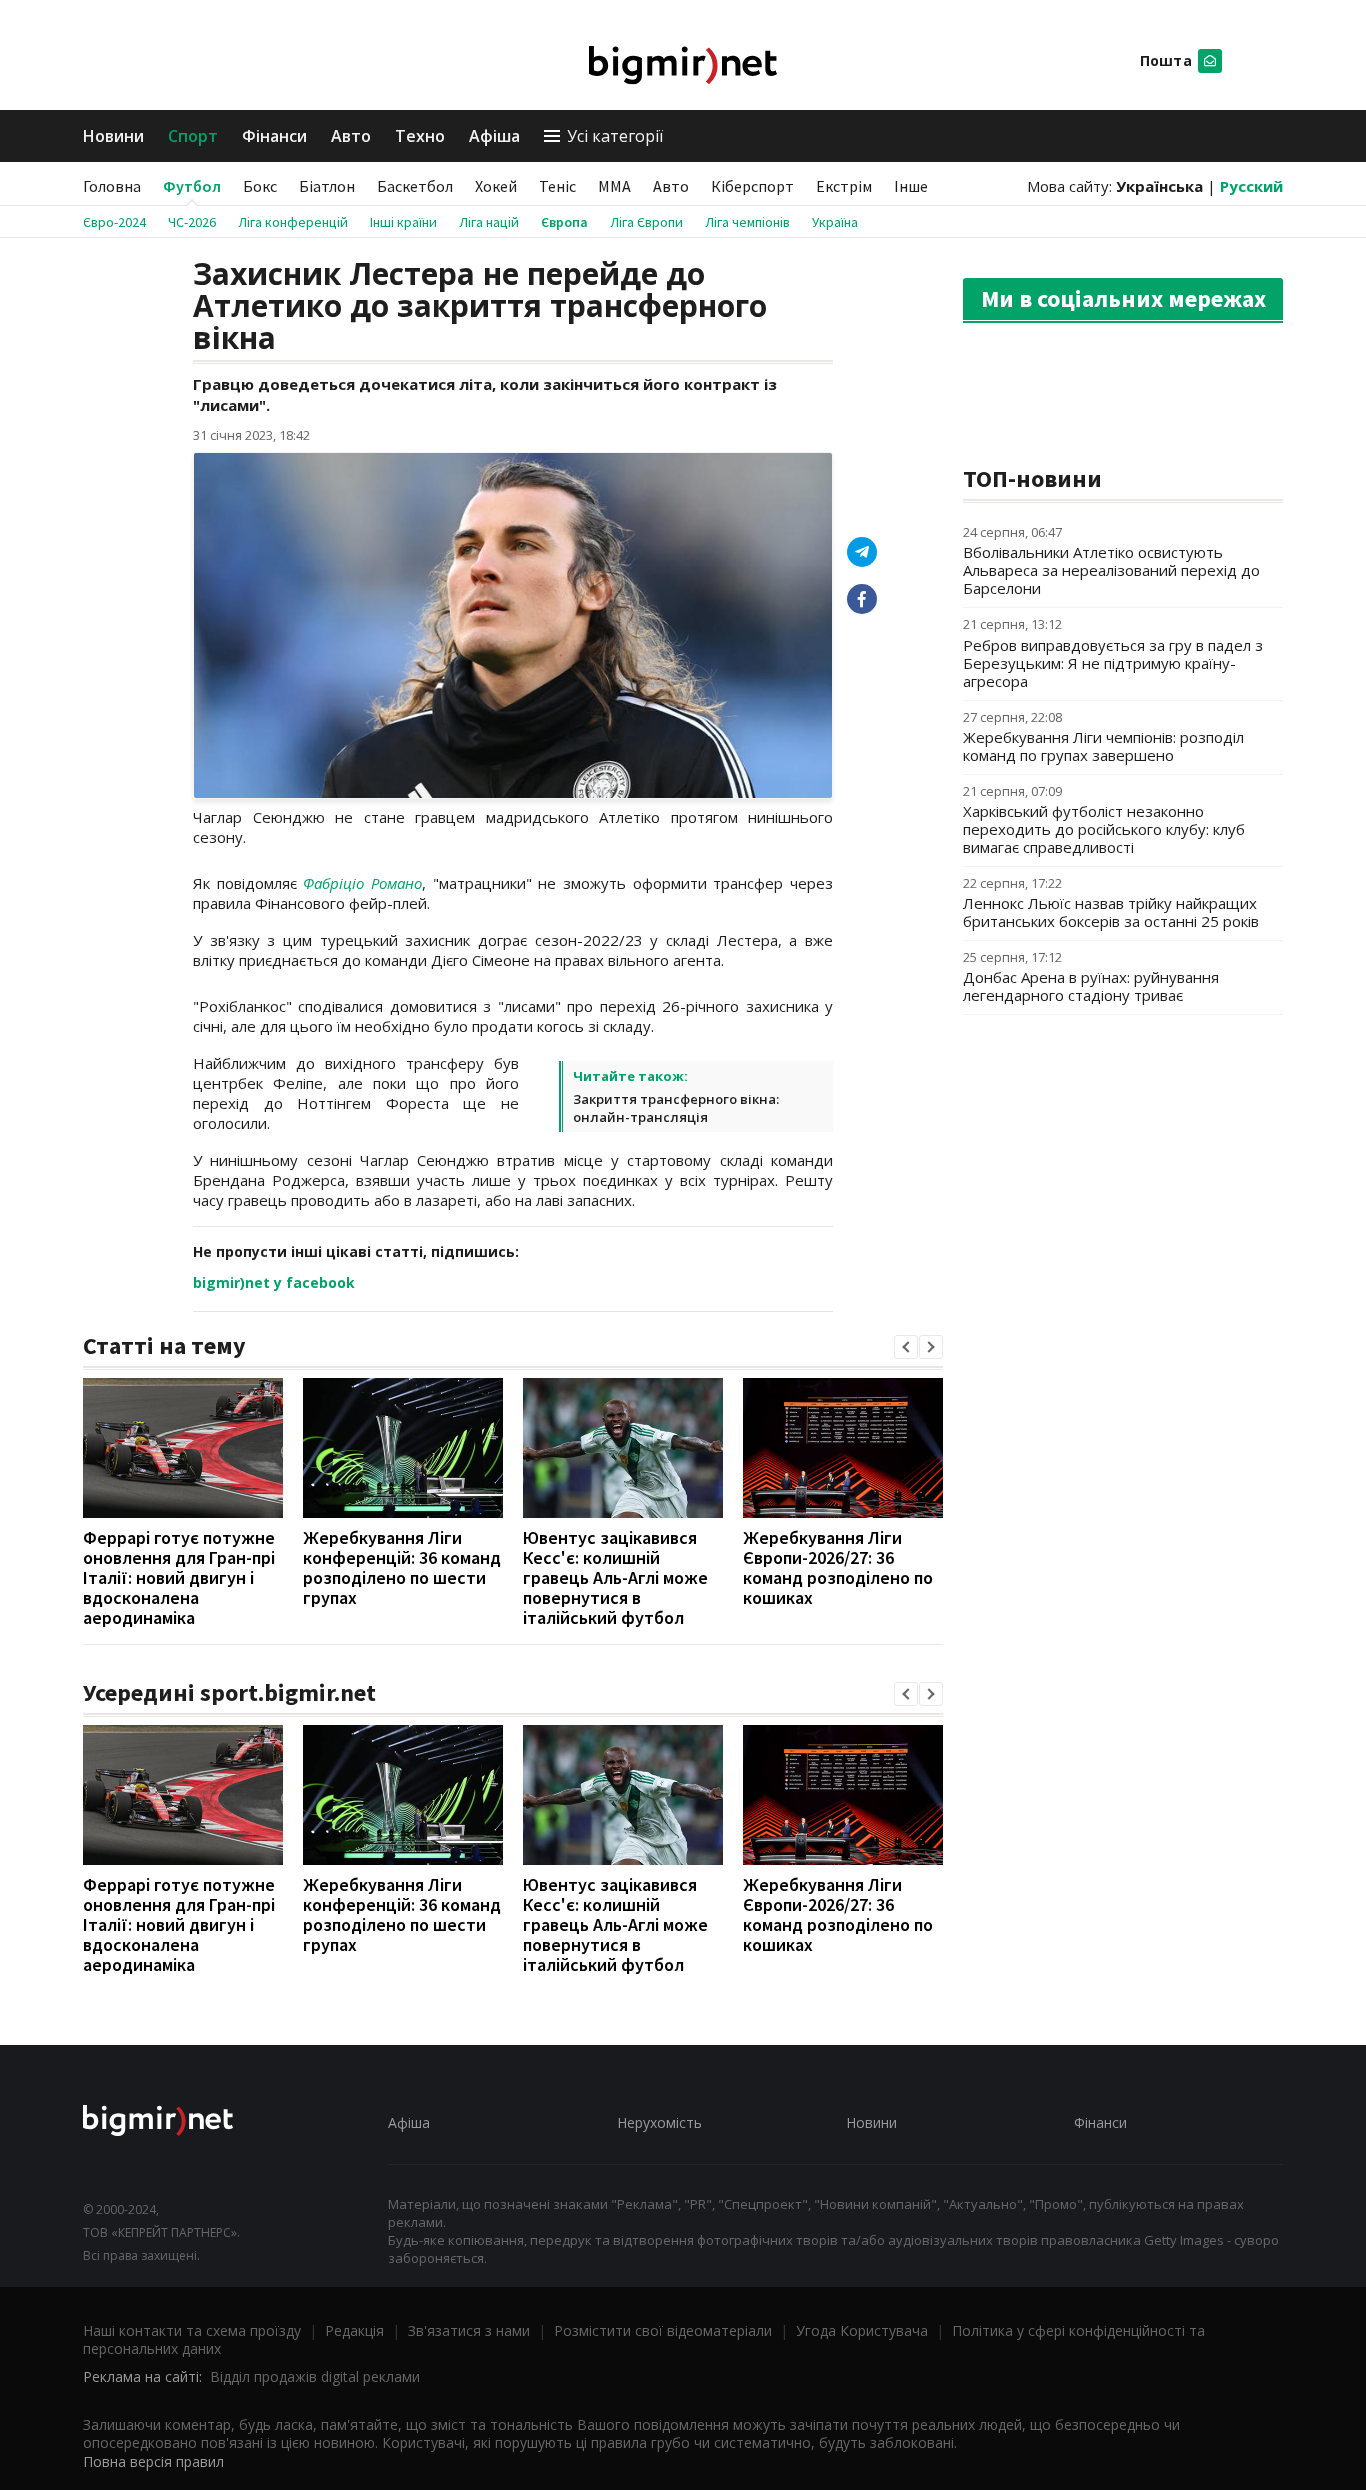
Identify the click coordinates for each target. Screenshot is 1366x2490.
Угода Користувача (862, 2330)
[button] (906, 1347)
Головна (112, 186)
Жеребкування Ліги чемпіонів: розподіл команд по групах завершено (1103, 746)
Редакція (354, 2330)
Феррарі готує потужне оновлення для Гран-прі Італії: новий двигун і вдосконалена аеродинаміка (179, 1577)
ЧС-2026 (192, 222)
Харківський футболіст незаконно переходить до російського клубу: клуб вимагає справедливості (1104, 829)
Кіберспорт (752, 186)
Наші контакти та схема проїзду (192, 2330)
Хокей (496, 186)
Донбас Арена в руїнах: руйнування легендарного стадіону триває (1091, 986)
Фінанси (274, 136)
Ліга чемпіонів (747, 222)
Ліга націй (489, 222)
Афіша (494, 136)
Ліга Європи (646, 222)
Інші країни (403, 222)
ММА (614, 186)
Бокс (260, 186)
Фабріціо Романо (362, 883)
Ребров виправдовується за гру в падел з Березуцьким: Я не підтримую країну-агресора (1113, 663)
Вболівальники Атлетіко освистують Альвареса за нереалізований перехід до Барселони (1111, 570)
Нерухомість (659, 2122)
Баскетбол (415, 186)
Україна (835, 222)
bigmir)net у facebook (274, 1282)
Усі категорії (615, 136)
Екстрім (844, 186)
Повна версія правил (153, 2461)
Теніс (557, 186)
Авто (351, 136)
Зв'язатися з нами (469, 2330)
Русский (1251, 186)
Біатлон (327, 186)
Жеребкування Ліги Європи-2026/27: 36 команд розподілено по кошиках (838, 1567)
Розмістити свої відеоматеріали (663, 2330)
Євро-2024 (114, 222)
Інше (911, 186)
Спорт (193, 136)
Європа (564, 222)
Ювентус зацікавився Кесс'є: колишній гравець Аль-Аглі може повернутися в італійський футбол (615, 1577)
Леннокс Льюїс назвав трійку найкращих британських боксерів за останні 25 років (1111, 912)
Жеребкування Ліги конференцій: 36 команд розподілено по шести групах (402, 1567)
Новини (113, 136)
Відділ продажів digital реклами (315, 2376)
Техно (420, 136)
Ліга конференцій (293, 222)
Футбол (192, 186)
